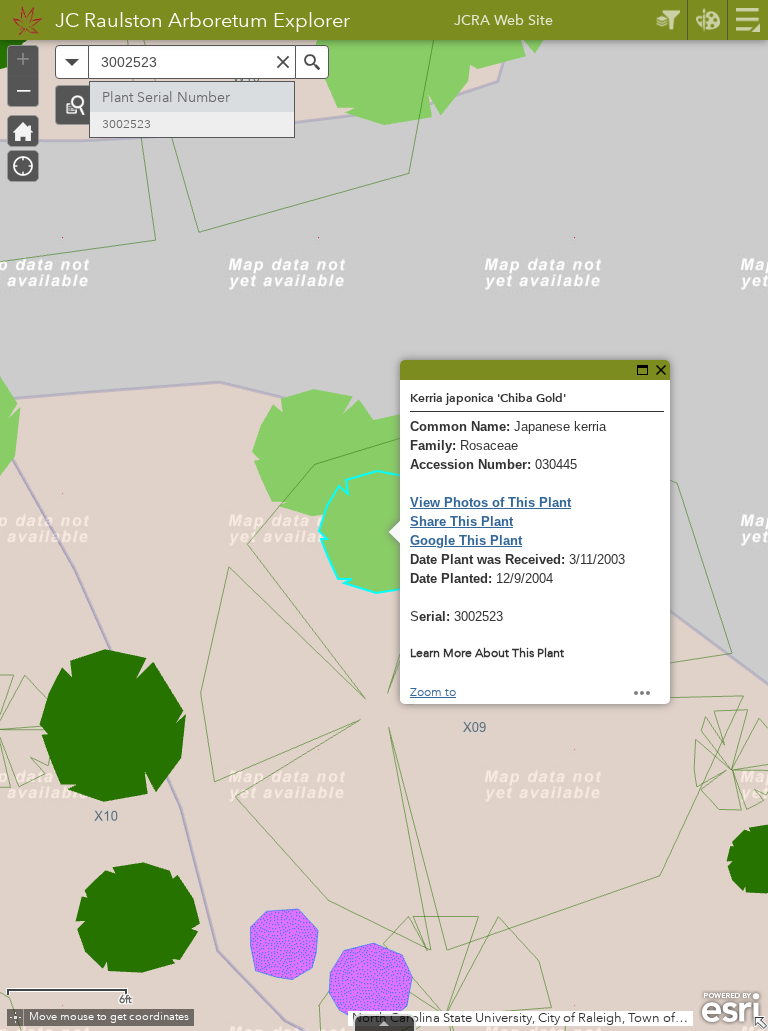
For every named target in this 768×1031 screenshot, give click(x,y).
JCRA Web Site (503, 23)
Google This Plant (466, 540)
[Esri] (730, 1008)
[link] (21, 20)
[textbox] (192, 62)
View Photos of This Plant (490, 502)
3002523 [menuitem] (126, 124)
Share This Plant (461, 521)
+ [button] (23, 59)
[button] (75, 105)
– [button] (23, 89)
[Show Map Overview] (760, 1023)
